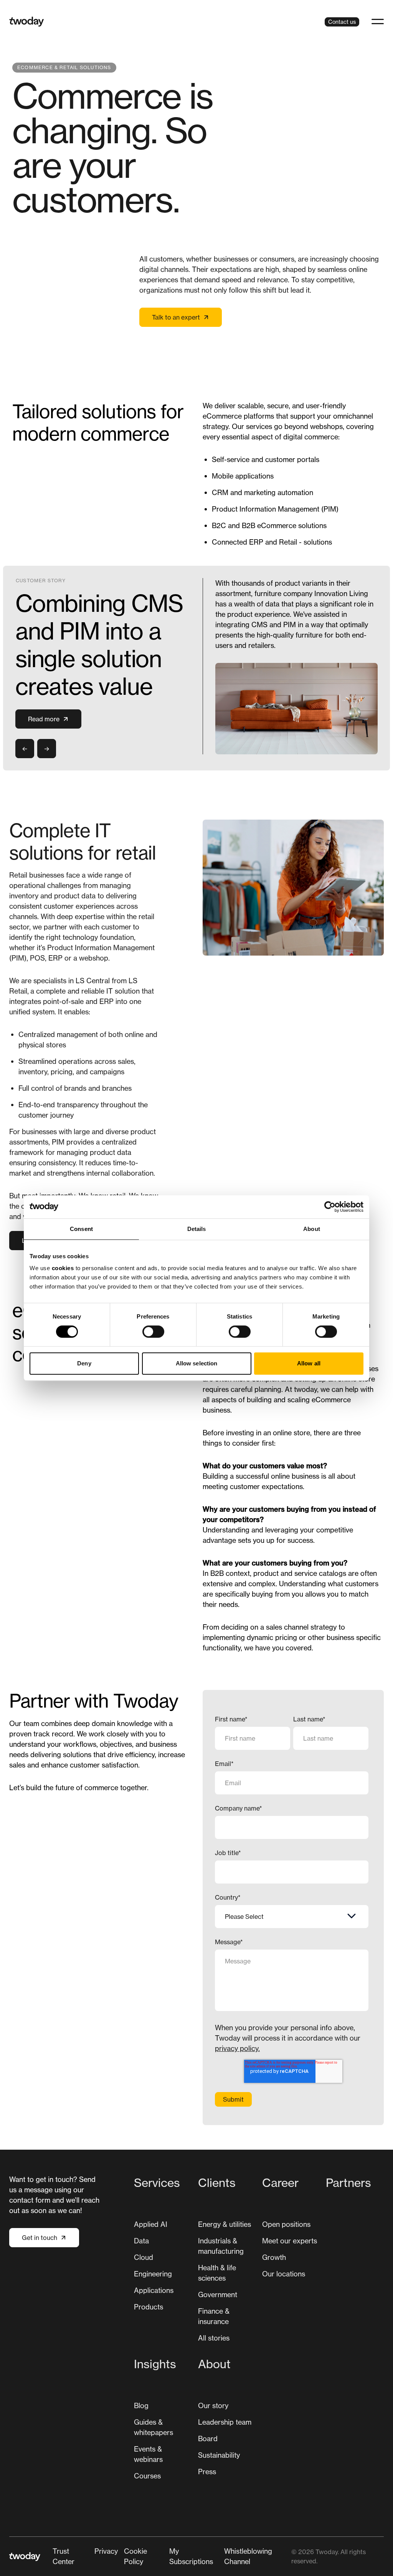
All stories (214, 2338)
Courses (147, 2476)
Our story (213, 2405)
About (214, 2364)
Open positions (286, 2224)
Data (141, 2241)
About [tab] (312, 1229)
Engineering (153, 2274)
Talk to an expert (176, 317)
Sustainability (219, 2455)
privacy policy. (237, 2048)
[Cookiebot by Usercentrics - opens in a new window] (330, 1207)
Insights (155, 2364)
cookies (63, 1268)
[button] (378, 22)
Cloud (144, 2257)
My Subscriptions (191, 2556)
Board (208, 2439)
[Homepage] (27, 22)
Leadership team (225, 2422)
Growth (274, 2257)
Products (149, 2307)
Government (218, 2294)
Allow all (309, 1363)
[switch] (153, 1332)
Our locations (284, 2274)
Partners (348, 2183)
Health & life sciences (217, 2273)
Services (157, 2183)
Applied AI (151, 2224)
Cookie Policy (135, 2556)
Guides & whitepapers (154, 2427)
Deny (84, 1363)
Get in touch (40, 2238)
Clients (217, 2183)
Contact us (342, 22)
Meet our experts (290, 2241)
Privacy (106, 2551)
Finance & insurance (214, 2316)
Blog (141, 2405)
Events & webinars (148, 2454)
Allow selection (197, 1363)
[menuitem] (163, 2262)
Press (207, 2472)
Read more (44, 719)
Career (280, 2183)
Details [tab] (197, 1229)
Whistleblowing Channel (248, 2556)
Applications (154, 2290)
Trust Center (64, 2556)
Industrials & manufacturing (221, 2246)
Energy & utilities (225, 2224)
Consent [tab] (81, 1229)
